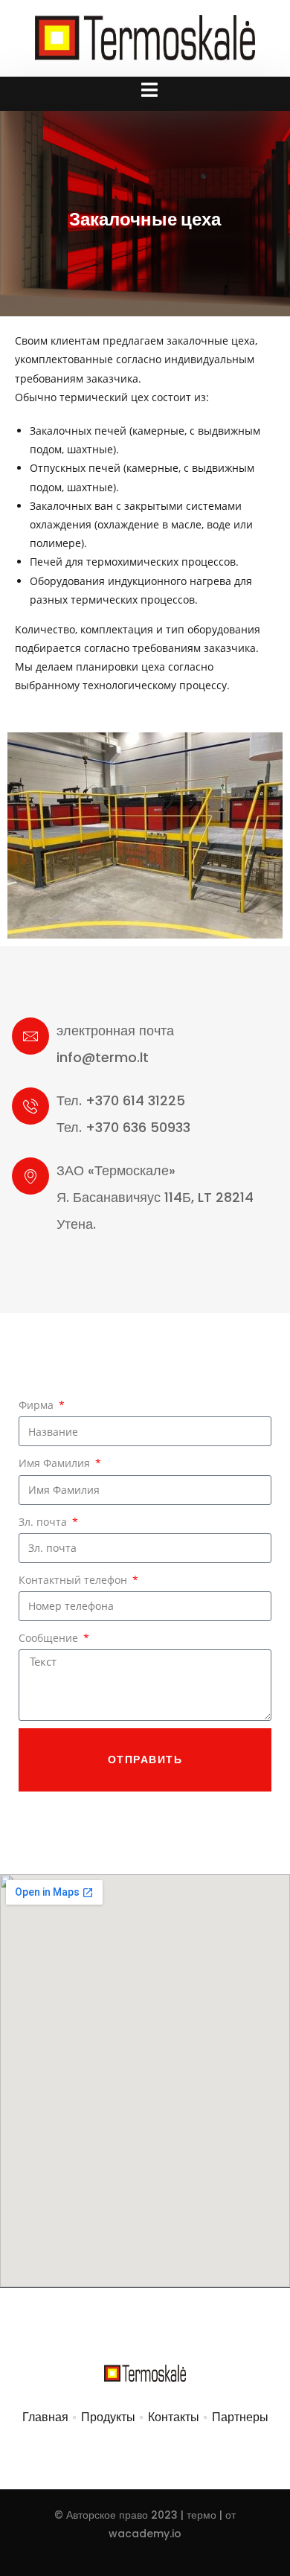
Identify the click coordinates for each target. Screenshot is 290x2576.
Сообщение (50, 1638)
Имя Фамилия (56, 1463)
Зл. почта (44, 1522)
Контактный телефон (74, 1580)
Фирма (38, 1405)
